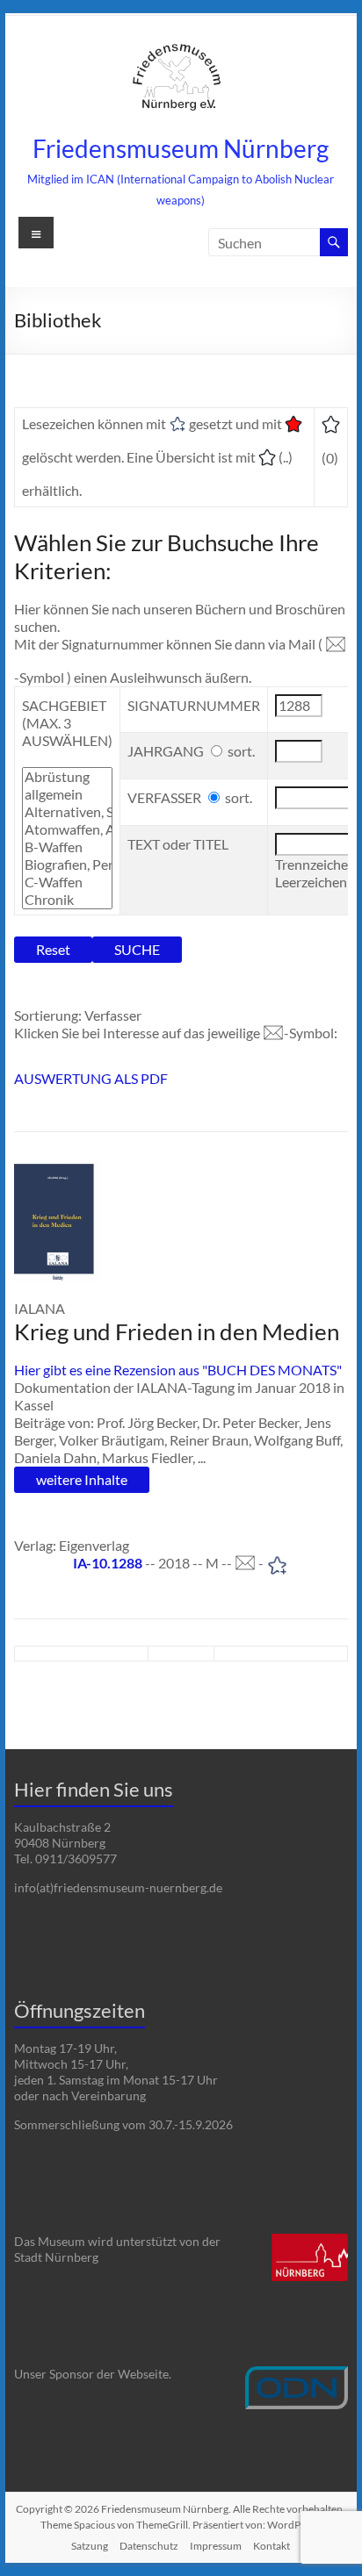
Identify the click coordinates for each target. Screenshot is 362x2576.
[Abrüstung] (67, 777)
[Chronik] (67, 900)
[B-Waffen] (67, 847)
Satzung (90, 2546)
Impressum (216, 2546)
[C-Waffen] (67, 882)
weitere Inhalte (82, 1479)
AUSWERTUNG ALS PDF (91, 1078)
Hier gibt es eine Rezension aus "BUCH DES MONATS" (178, 1370)
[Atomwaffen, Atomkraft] (67, 829)
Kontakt (271, 2546)
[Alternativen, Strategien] (67, 812)
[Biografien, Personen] (67, 865)
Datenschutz (149, 2546)
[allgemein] (67, 794)
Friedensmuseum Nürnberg (181, 148)
